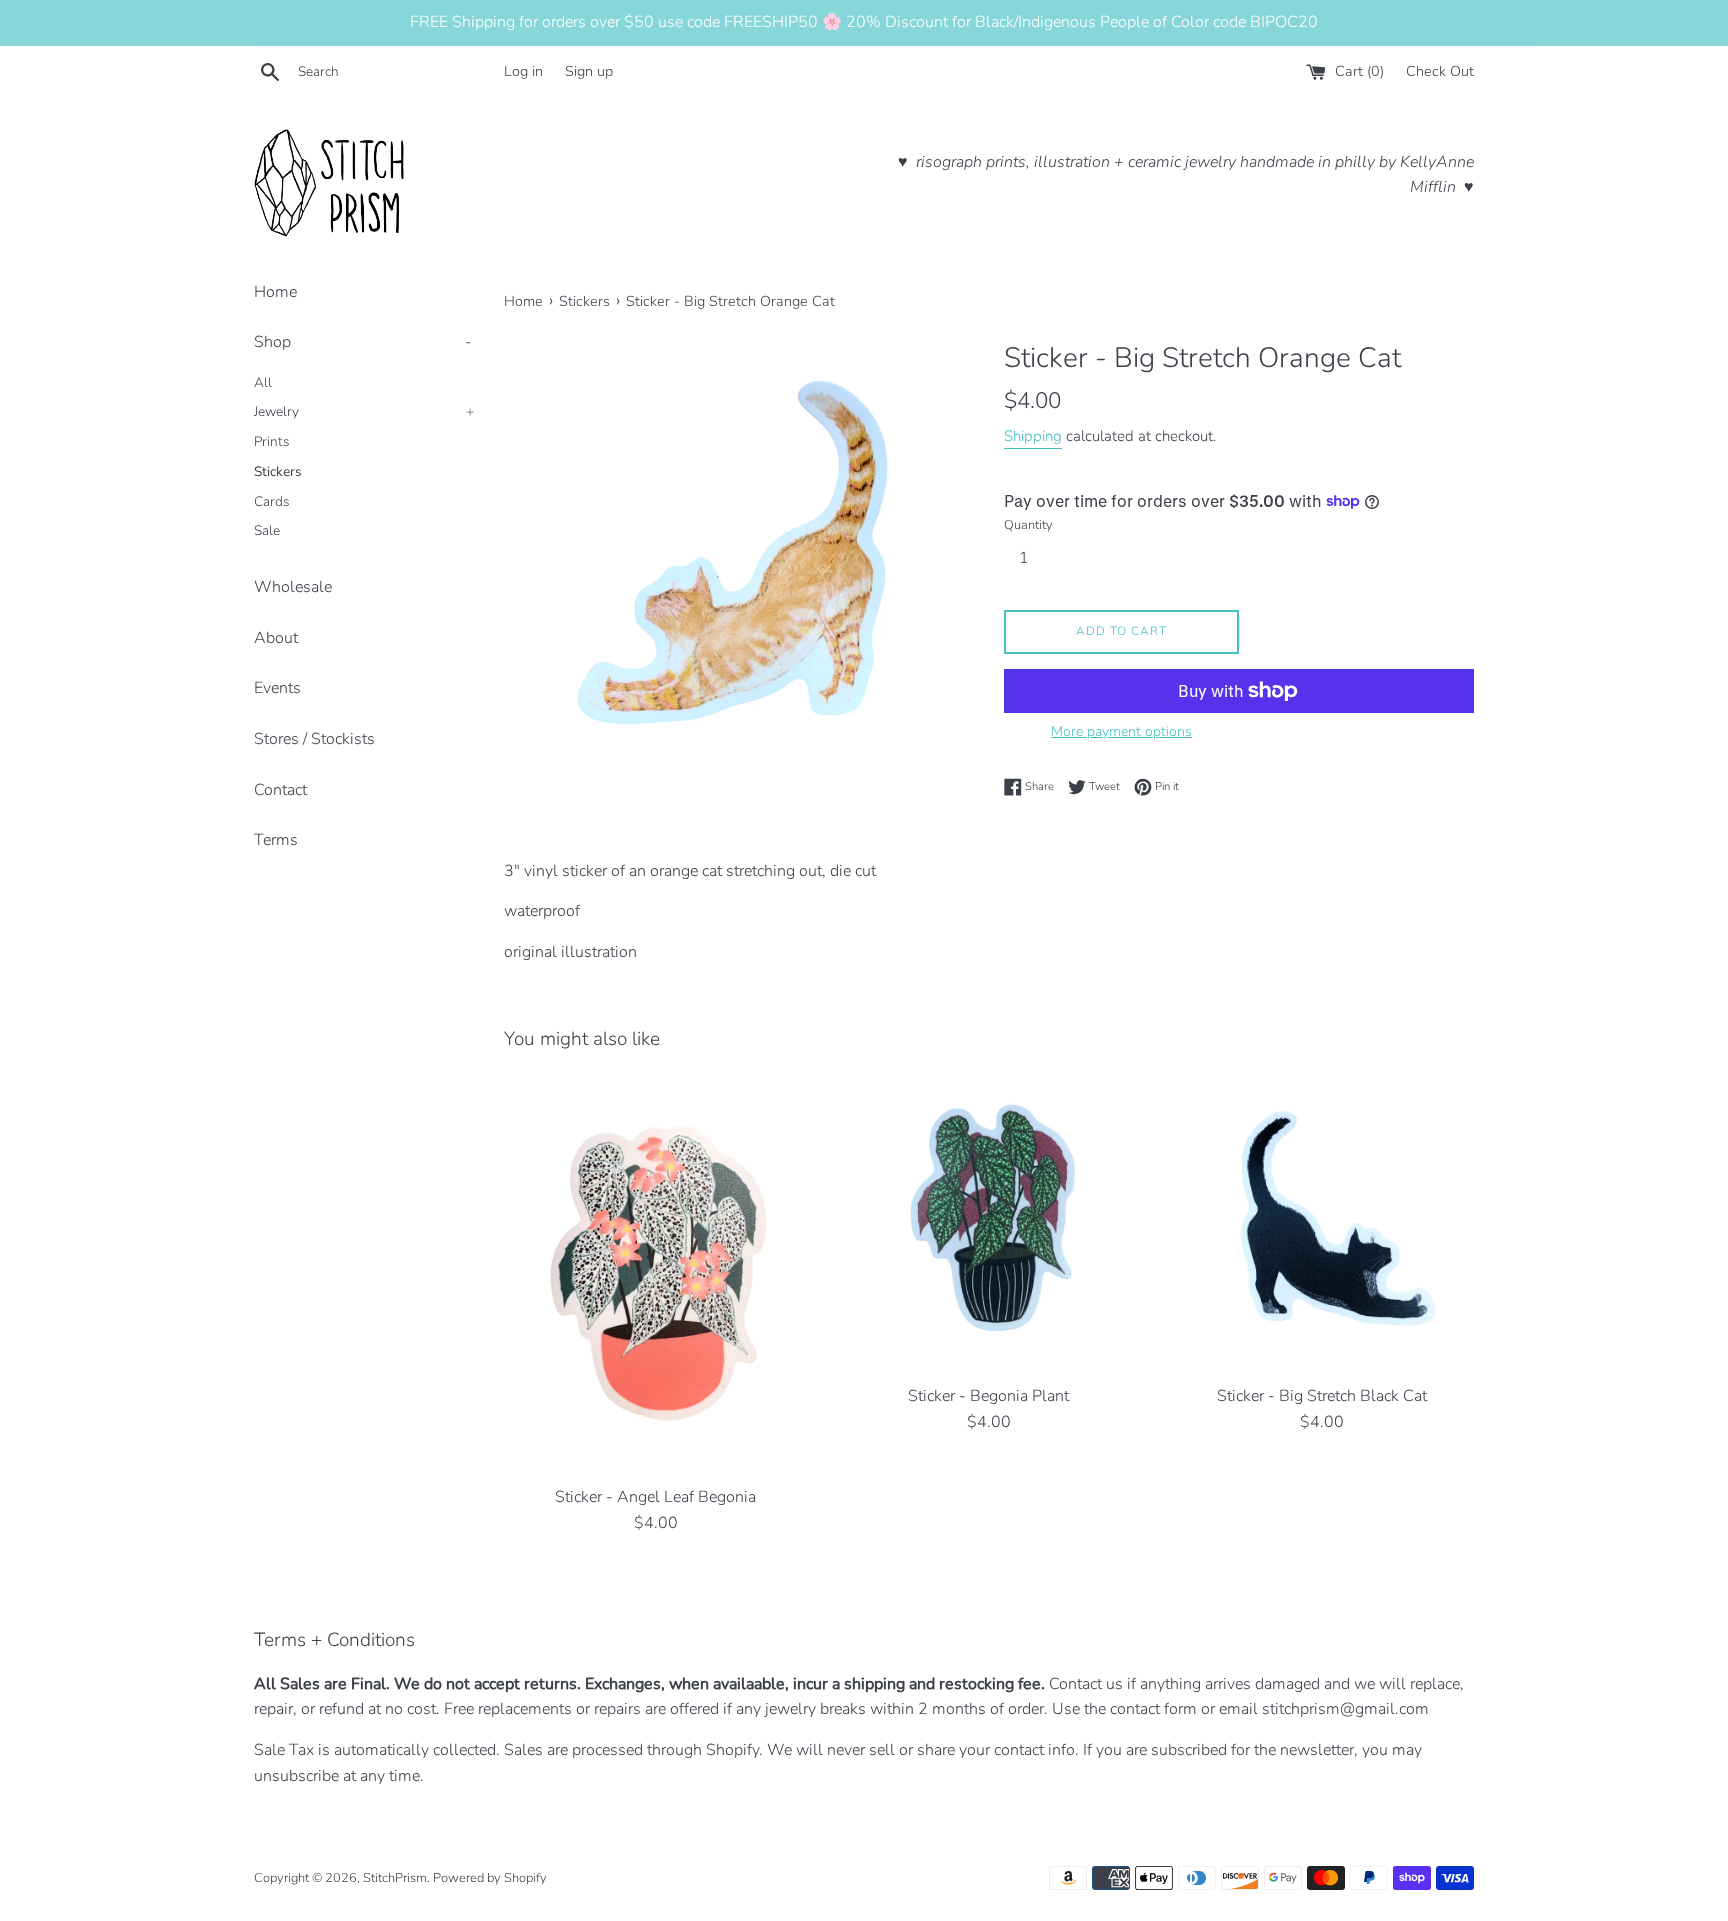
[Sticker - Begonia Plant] (988, 1222)
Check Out (1440, 71)
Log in (523, 71)
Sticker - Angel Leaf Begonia (655, 1497)
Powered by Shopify (490, 1878)
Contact (280, 790)
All (263, 382)
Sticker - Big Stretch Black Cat (1322, 1396)
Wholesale (293, 587)
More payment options (1121, 731)
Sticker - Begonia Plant (988, 1396)
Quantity (1028, 525)
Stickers (278, 471)
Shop (363, 342)
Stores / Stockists (314, 739)
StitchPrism (395, 1878)
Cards (272, 501)
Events (277, 688)
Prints (272, 441)
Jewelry (364, 411)
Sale (267, 530)
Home (275, 292)
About (276, 638)
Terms (276, 840)
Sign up (589, 71)
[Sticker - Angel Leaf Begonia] (655, 1273)
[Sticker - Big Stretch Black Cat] (1322, 1222)
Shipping (1033, 436)
